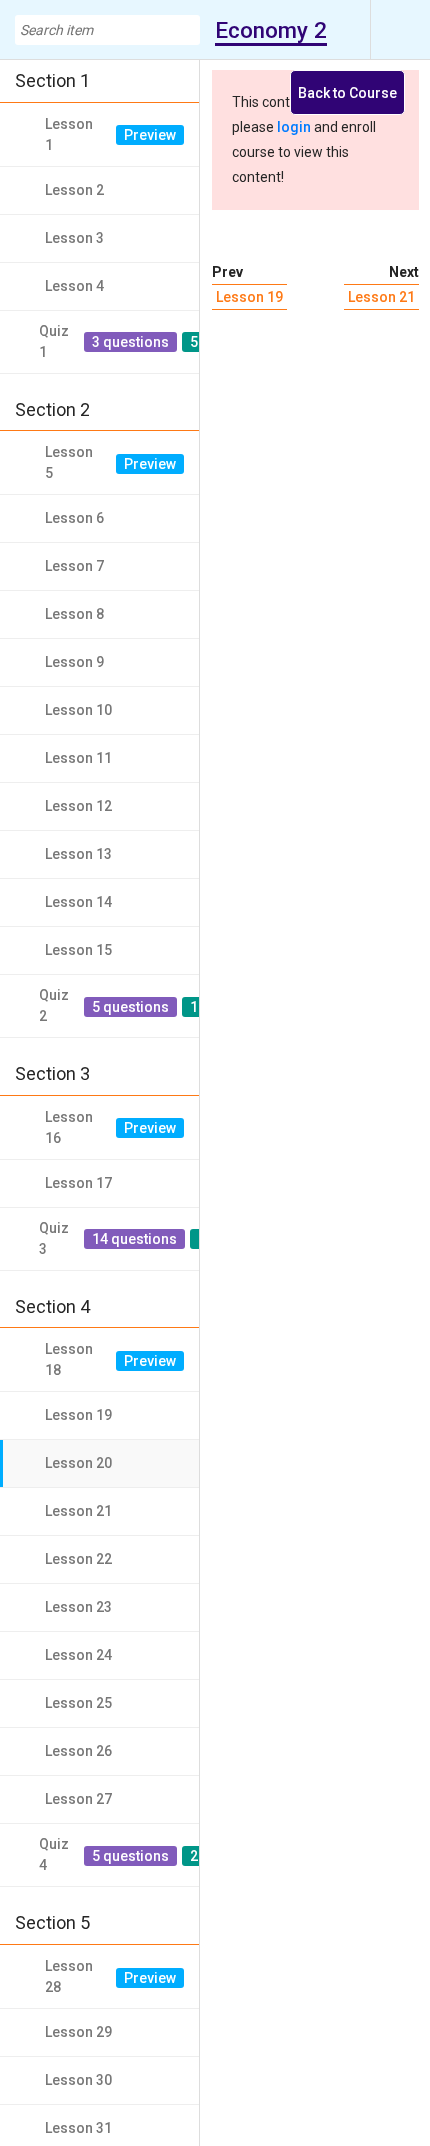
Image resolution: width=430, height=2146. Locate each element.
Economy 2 (271, 30)
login (294, 127)
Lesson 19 (249, 297)
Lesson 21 (381, 297)
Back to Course (347, 93)
